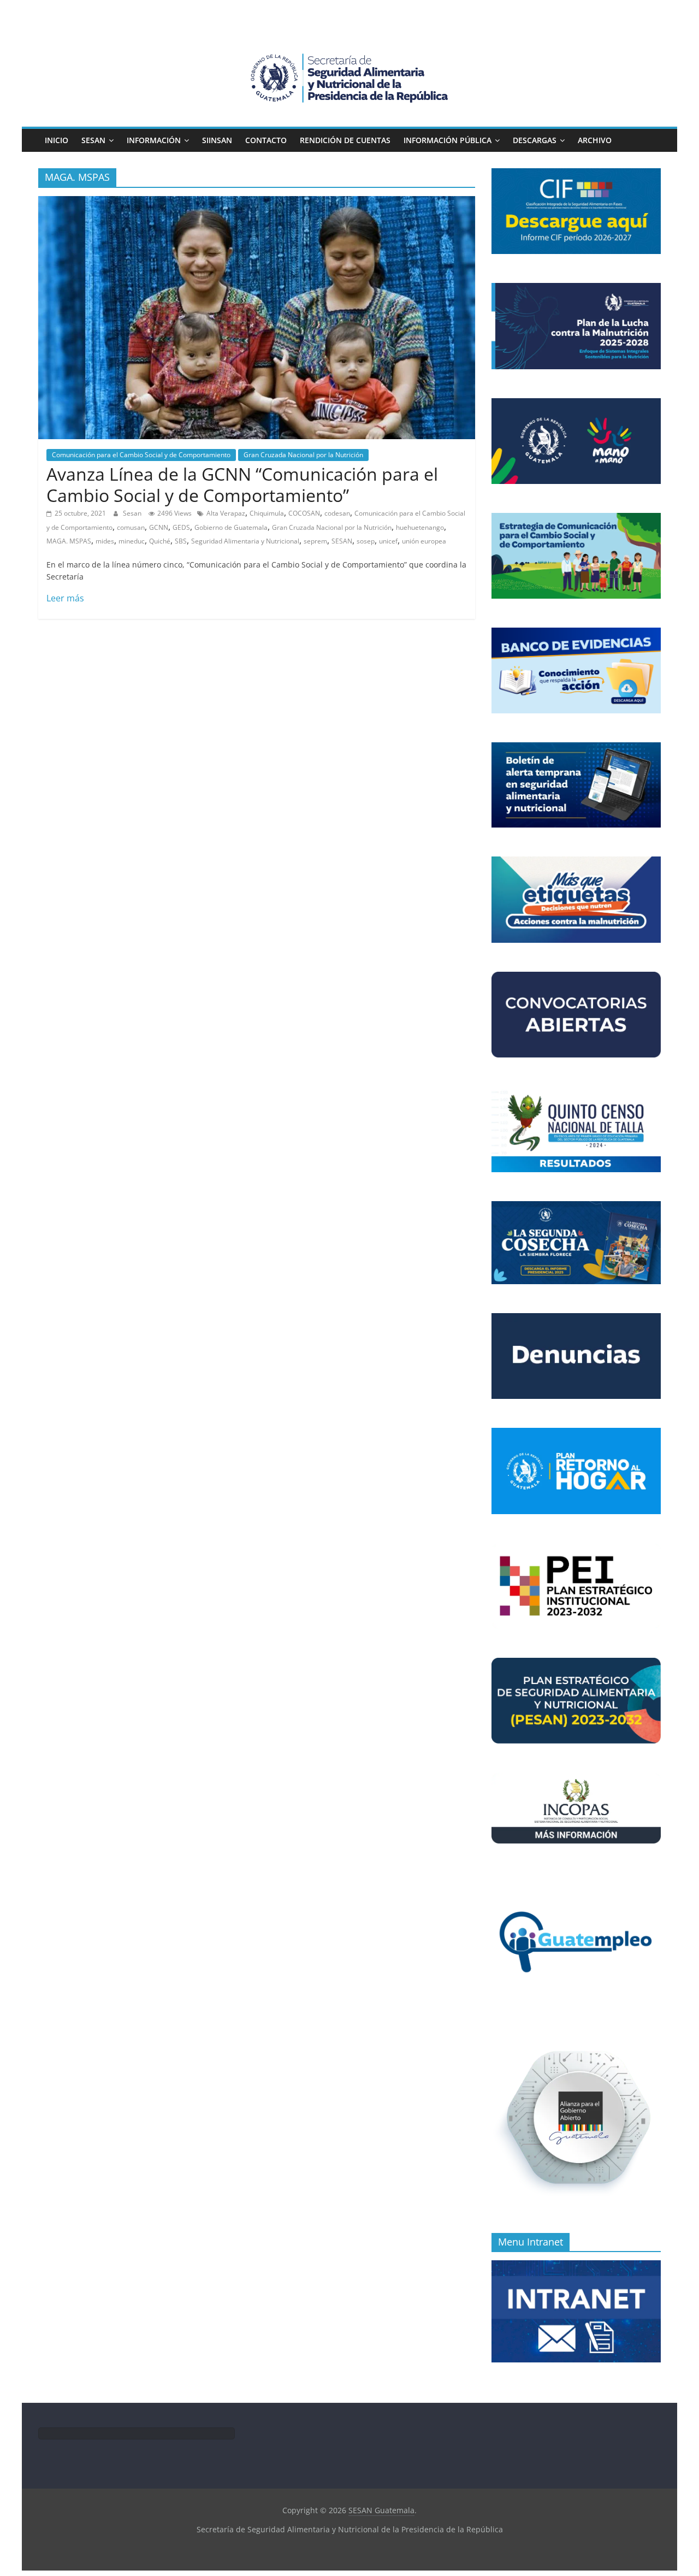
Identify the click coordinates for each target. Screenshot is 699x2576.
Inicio (57, 140)
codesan (337, 513)
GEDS (181, 527)
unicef (388, 541)
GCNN (159, 527)
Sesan (133, 513)
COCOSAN (304, 513)
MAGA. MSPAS (69, 541)
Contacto (266, 140)
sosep (366, 541)
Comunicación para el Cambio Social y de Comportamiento (141, 455)
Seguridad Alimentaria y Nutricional (245, 541)
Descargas (535, 140)
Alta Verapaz (226, 513)
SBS (181, 541)
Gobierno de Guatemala (231, 527)
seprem (315, 541)
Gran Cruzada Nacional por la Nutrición (303, 455)
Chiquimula (267, 513)
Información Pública (448, 140)
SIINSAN (217, 140)
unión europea (424, 541)
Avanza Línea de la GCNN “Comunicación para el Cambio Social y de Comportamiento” (242, 484)
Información (154, 140)
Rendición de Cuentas (345, 140)
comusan (131, 527)
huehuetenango (420, 527)
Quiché (160, 541)
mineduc (132, 541)
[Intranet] (576, 2266)
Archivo (595, 140)
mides (105, 541)
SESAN (93, 140)
